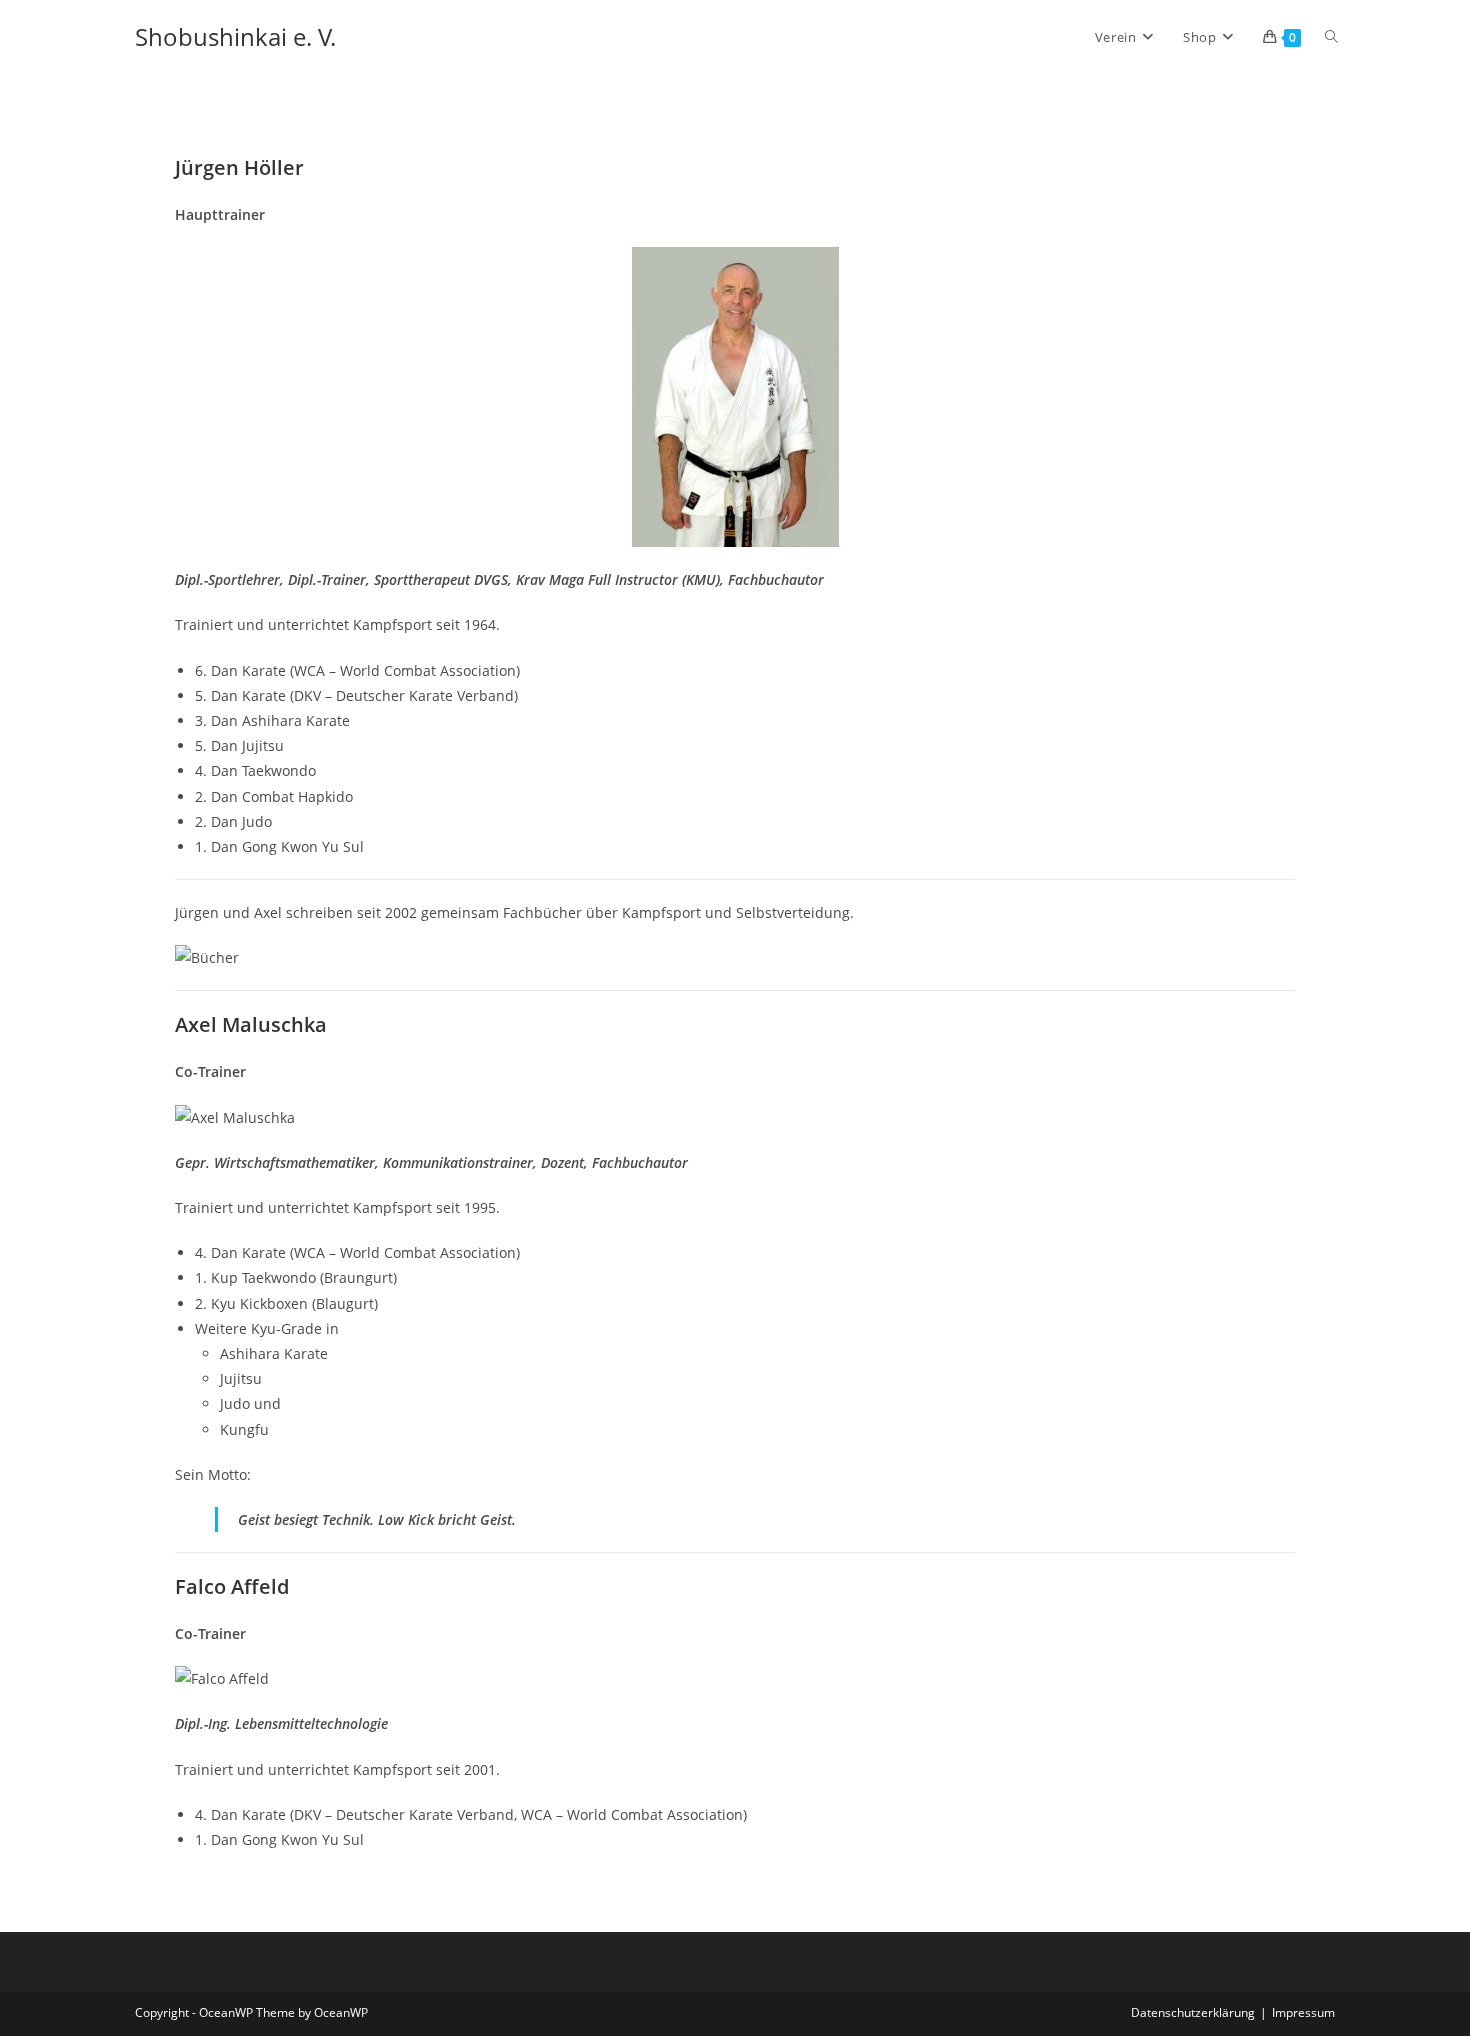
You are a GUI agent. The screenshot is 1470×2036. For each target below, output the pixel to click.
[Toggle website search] (1331, 37)
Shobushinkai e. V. (235, 36)
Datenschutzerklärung (1193, 2012)
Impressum (1303, 2012)
